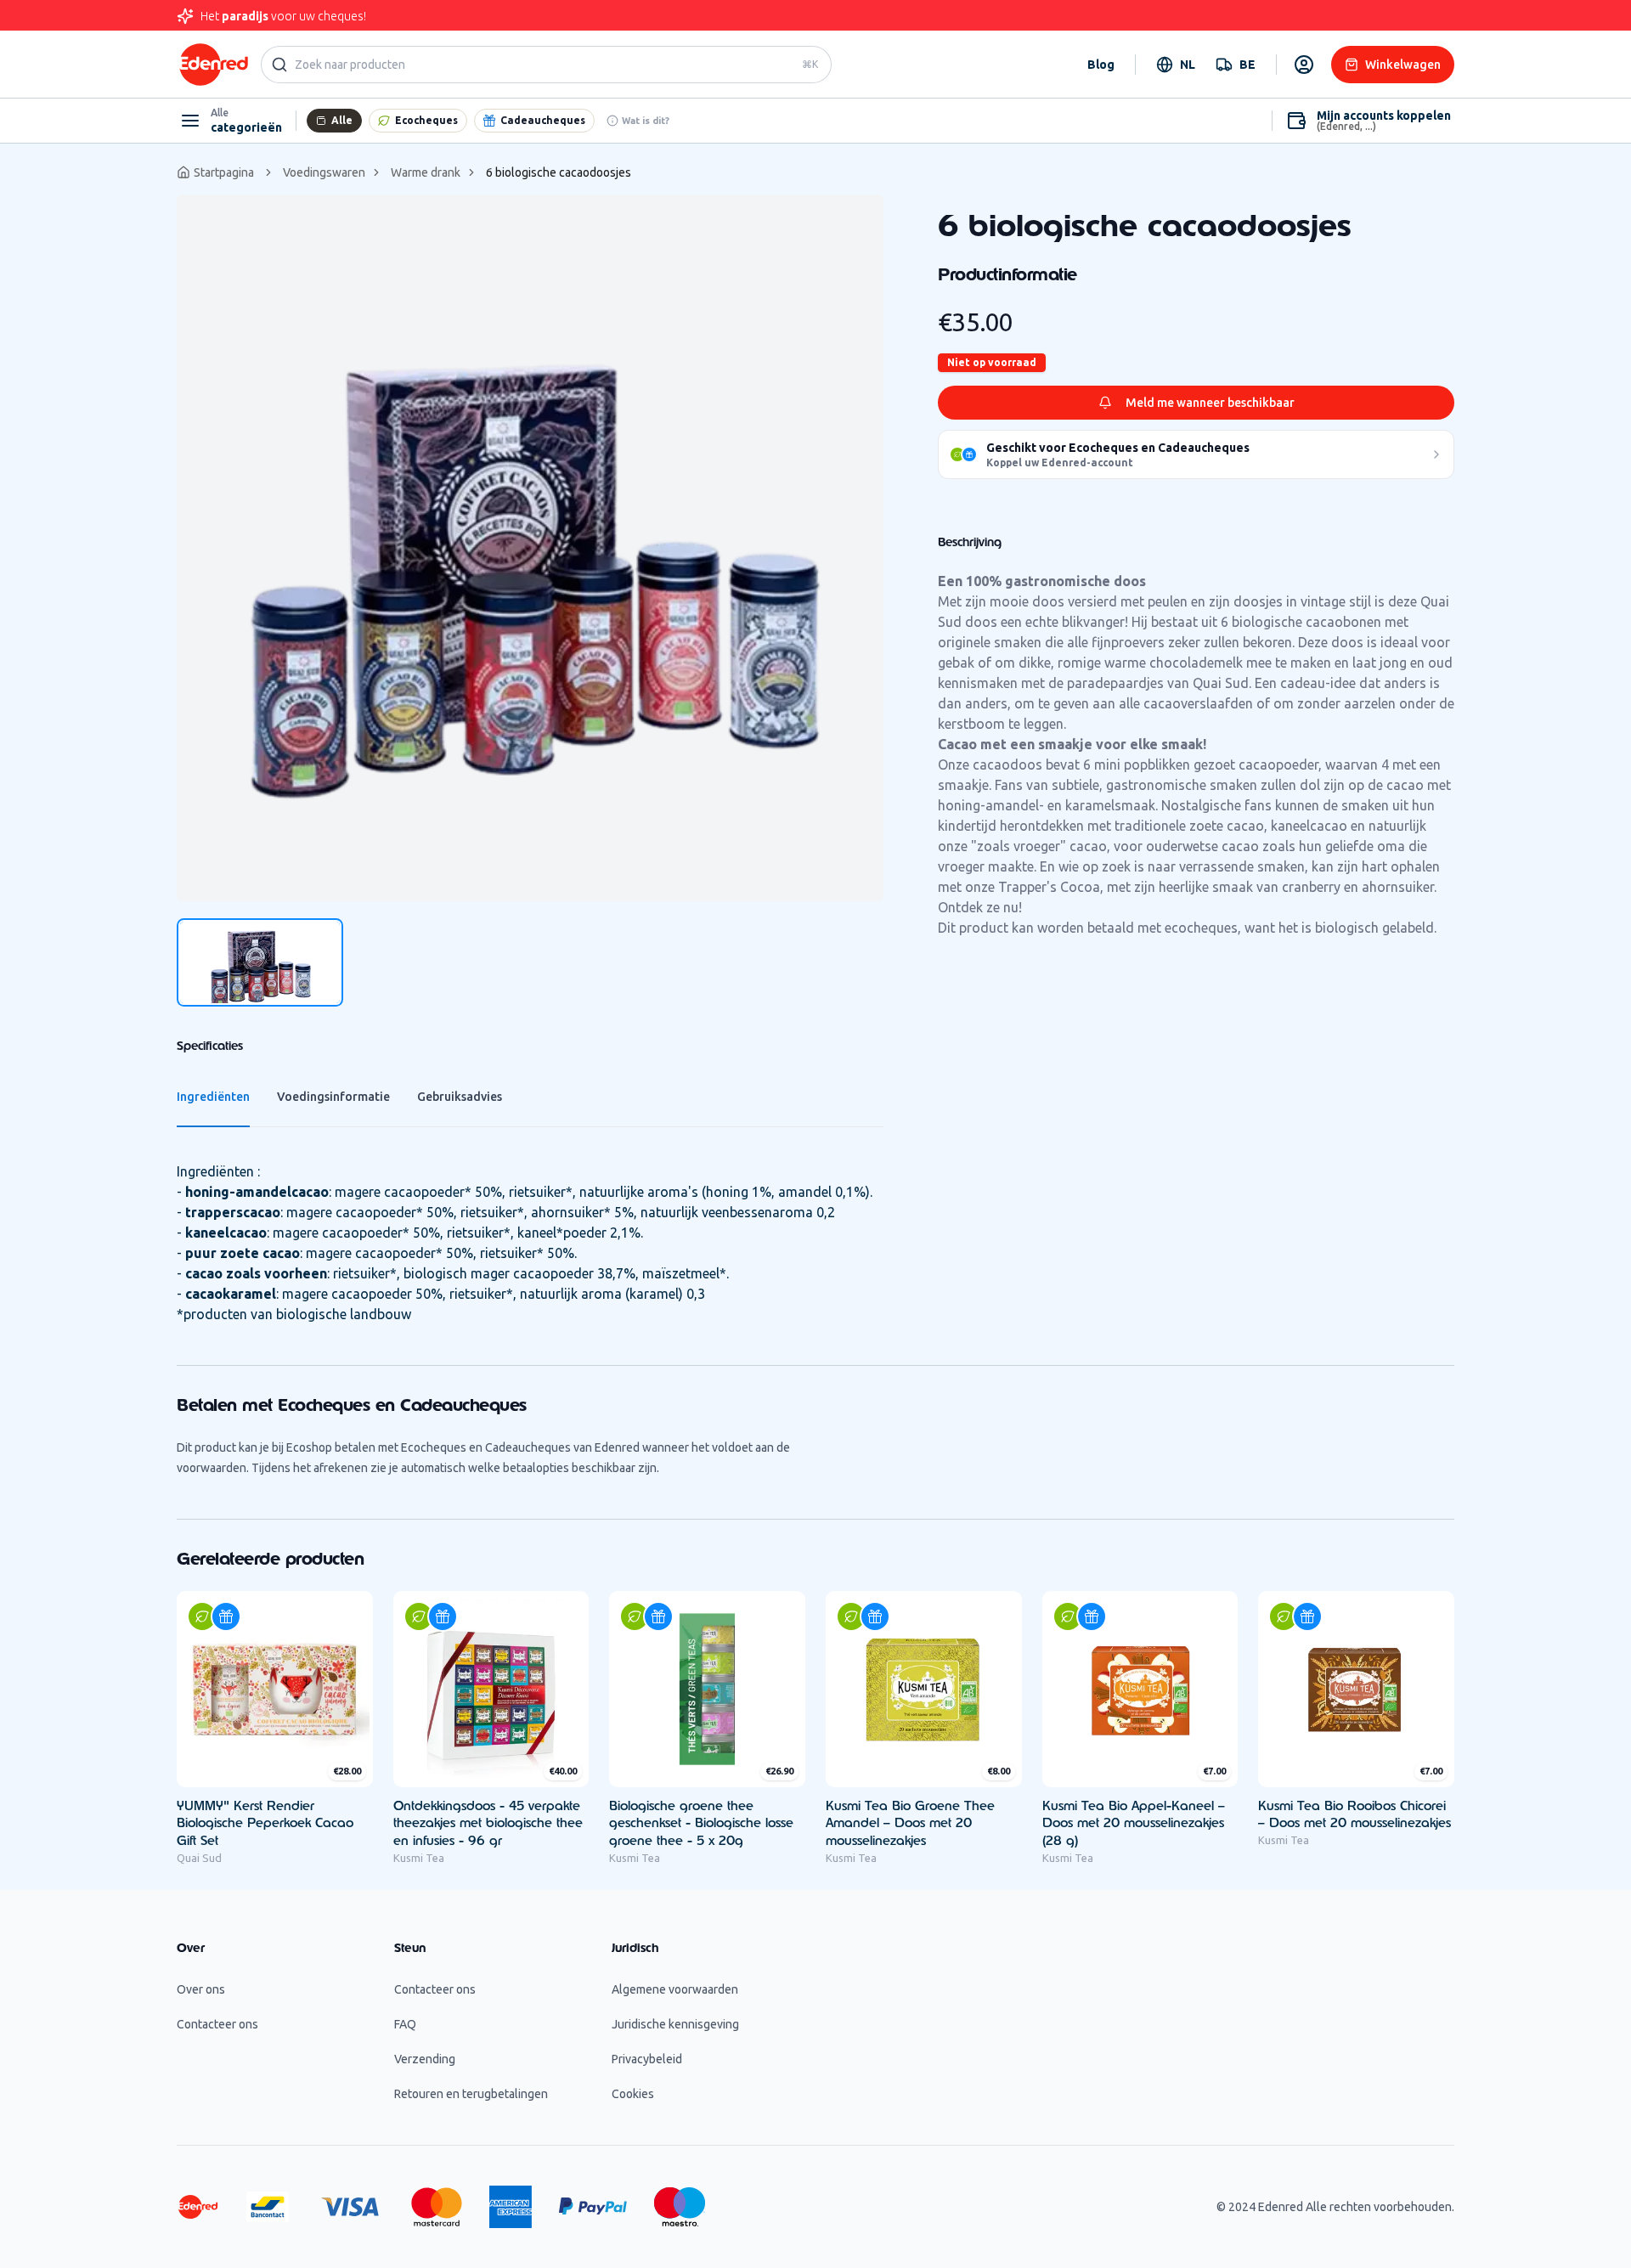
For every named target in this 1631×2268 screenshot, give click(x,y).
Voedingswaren (324, 172)
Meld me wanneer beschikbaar (1210, 403)
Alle (342, 120)
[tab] (260, 962)
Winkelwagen (1403, 65)
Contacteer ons (217, 2024)
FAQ (405, 2024)
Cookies (633, 2094)
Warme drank (426, 172)
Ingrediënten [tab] (213, 1097)
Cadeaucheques (543, 120)
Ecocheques (426, 120)
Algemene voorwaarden (675, 1989)
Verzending (425, 2059)
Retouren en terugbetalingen (471, 2094)
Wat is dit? (646, 121)
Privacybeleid (647, 2059)
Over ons (201, 1989)
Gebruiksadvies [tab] (460, 1097)
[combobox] (1176, 65)
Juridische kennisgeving (675, 2024)
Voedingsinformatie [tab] (333, 1097)
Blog (1101, 65)
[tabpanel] (530, 548)
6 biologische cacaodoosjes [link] (559, 172)
